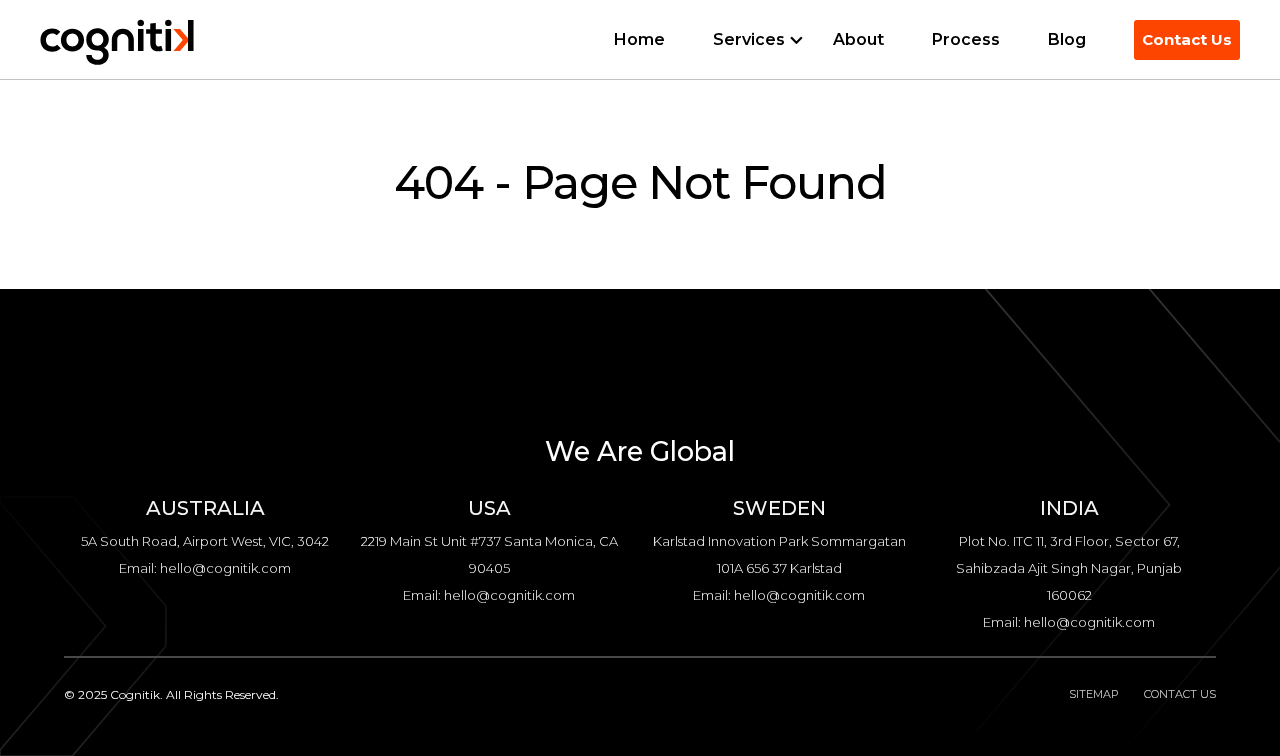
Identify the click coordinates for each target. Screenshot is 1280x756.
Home (639, 39)
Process (966, 39)
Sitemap (1094, 694)
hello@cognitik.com (225, 568)
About (858, 39)
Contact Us (1187, 39)
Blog (1067, 39)
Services (749, 39)
